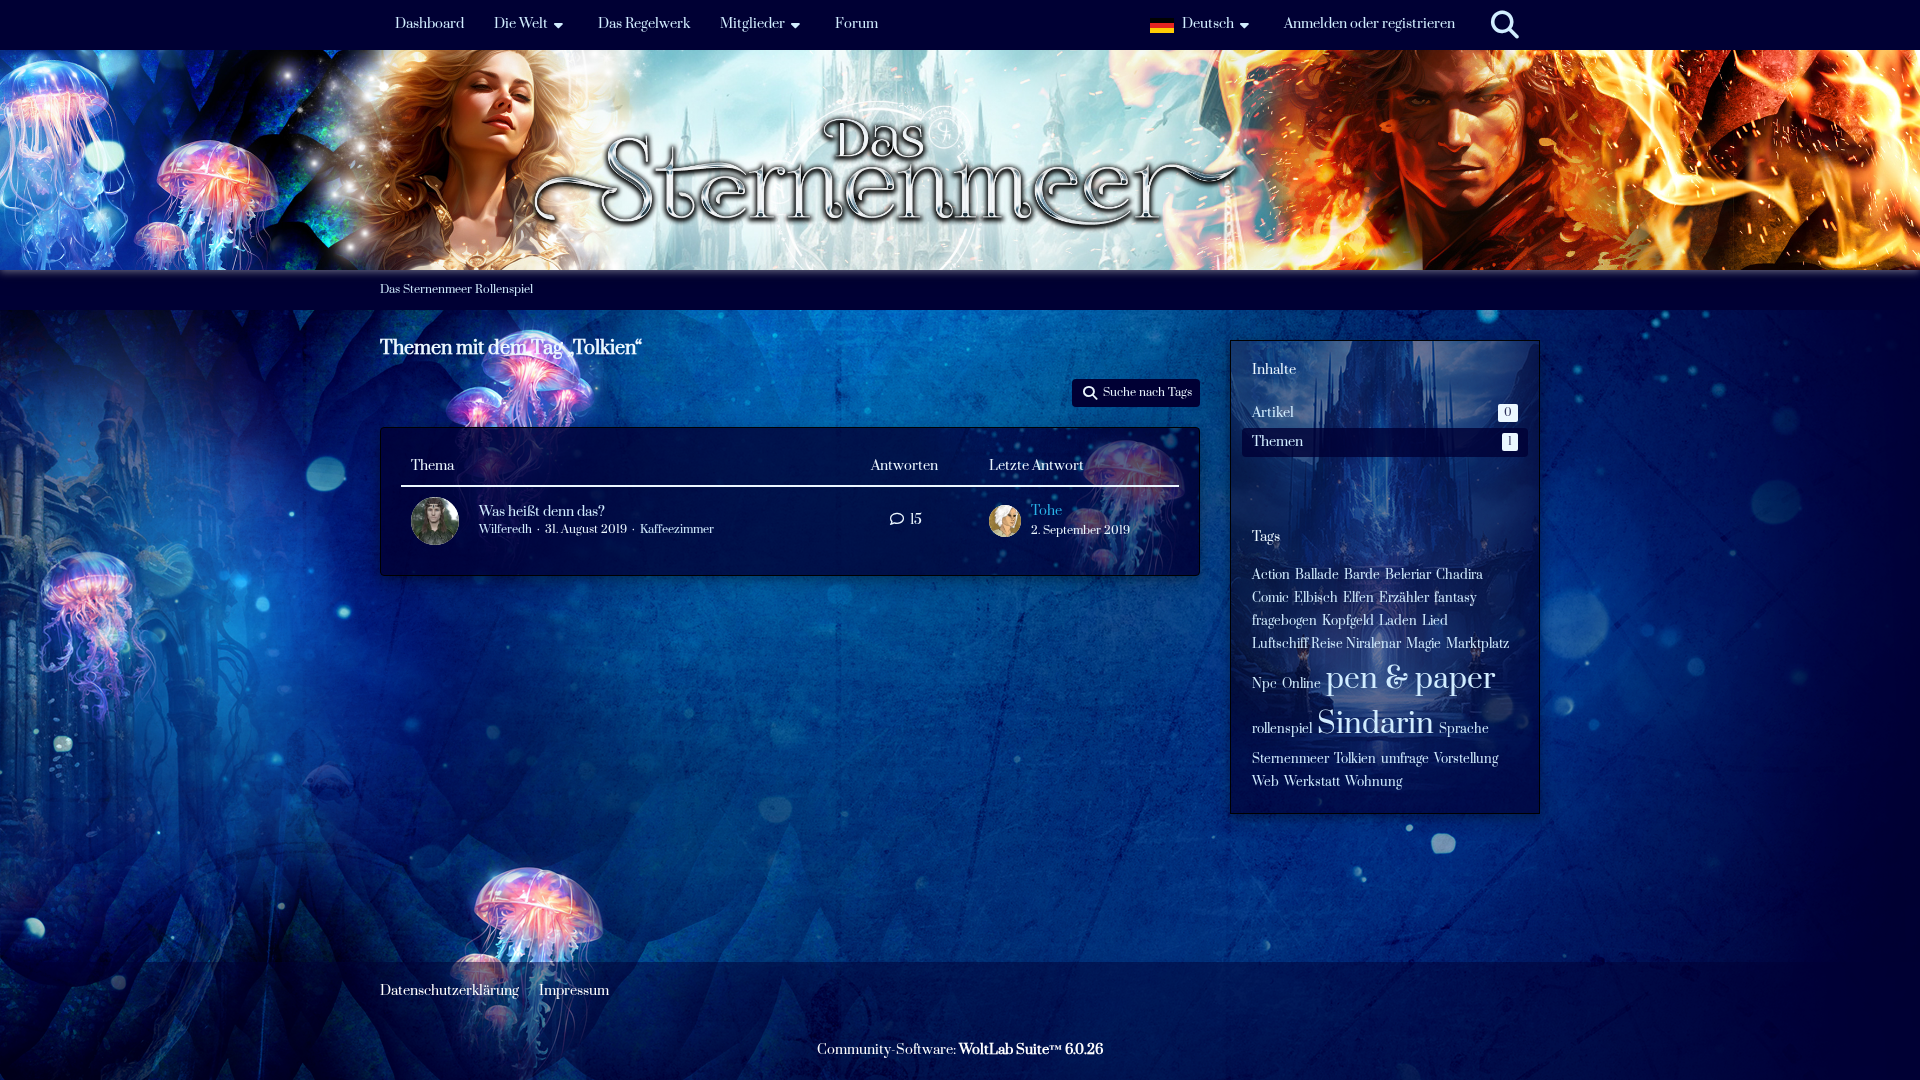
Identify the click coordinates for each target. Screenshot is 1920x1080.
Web (1265, 782)
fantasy (1455, 598)
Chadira (1459, 575)
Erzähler (1404, 598)
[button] (1202, 25)
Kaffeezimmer (677, 529)
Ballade (1317, 575)
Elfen (1358, 598)
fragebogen (1284, 621)
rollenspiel (1282, 729)
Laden (1398, 621)
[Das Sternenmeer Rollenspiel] (960, 99)
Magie (1423, 644)
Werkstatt (1312, 782)
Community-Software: (960, 1050)
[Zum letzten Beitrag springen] (1005, 521)
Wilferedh (505, 529)
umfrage (1405, 759)
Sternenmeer (1290, 759)
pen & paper (1410, 679)
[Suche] (1505, 25)
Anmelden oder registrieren (1369, 24)
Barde (1362, 575)
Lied (1435, 621)
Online (1301, 684)
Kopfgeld (1348, 621)
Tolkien (1355, 759)
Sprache (1464, 729)
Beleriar (1408, 575)
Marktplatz (1477, 644)
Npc (1264, 684)
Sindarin (1375, 724)
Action (1271, 575)
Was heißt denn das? (542, 512)
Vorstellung (1466, 759)
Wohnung (1373, 782)
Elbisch (1316, 598)
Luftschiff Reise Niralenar (1326, 644)
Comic (1270, 598)
